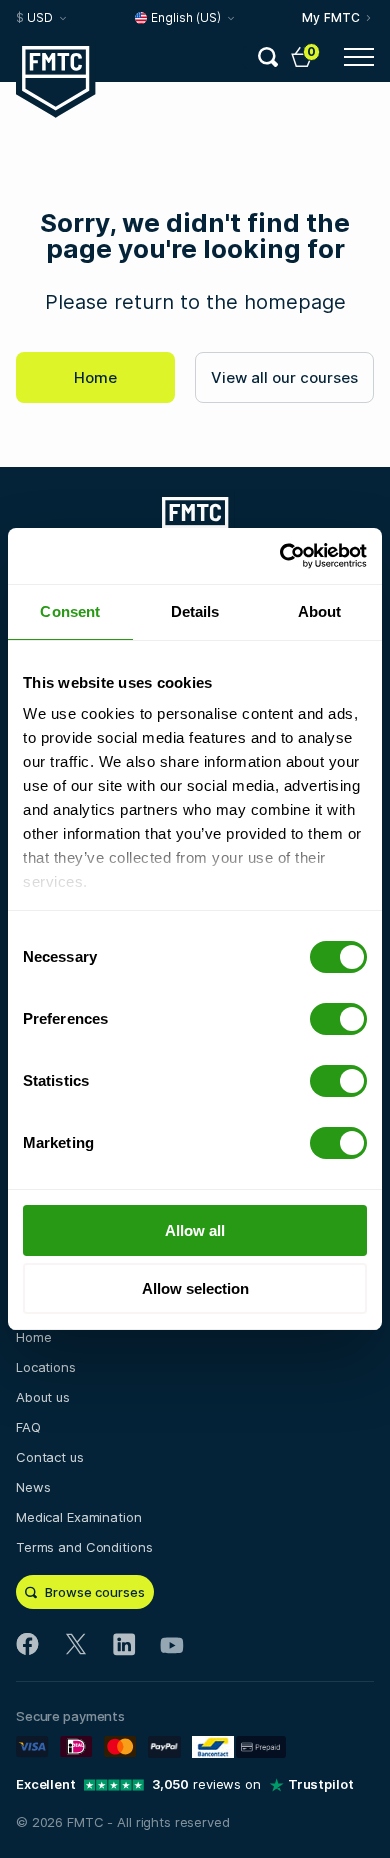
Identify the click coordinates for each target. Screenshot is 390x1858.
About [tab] (320, 611)
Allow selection (195, 1288)
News (33, 1487)
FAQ (28, 1427)
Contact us (50, 1457)
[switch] (338, 1019)
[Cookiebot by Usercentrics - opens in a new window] (280, 556)
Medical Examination (79, 1517)
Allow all (195, 1230)
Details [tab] (195, 611)
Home (95, 377)
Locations (46, 1367)
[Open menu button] (359, 57)
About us (43, 1397)
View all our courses (284, 377)
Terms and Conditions (84, 1547)
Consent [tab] (70, 611)
